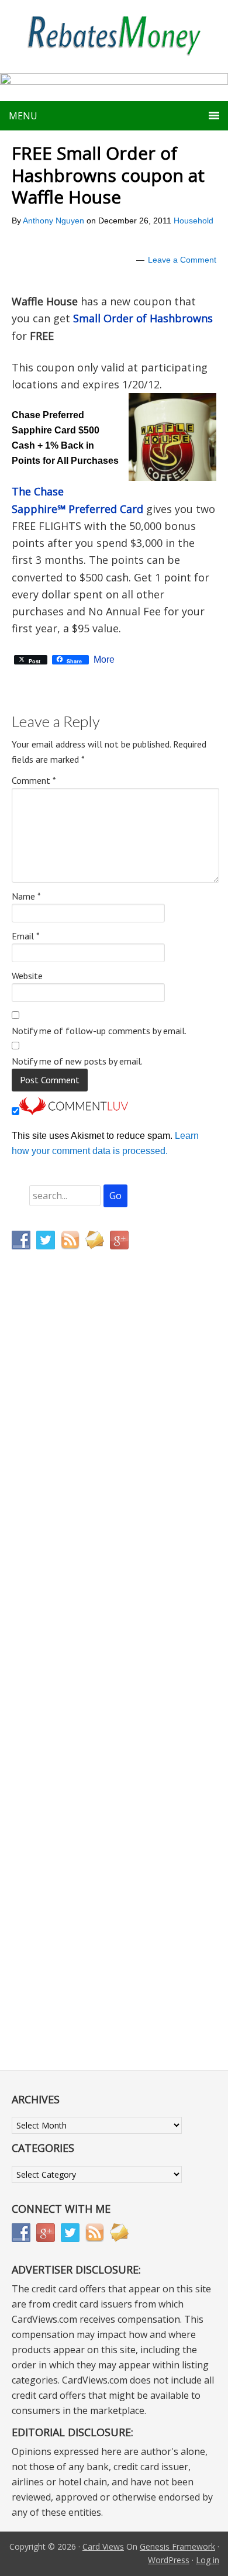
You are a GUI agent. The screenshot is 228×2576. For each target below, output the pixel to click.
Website (27, 976)
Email (26, 936)
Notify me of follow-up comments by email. (99, 1031)
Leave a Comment (182, 260)
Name (26, 896)
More (104, 660)
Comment (34, 780)
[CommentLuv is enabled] (74, 1112)
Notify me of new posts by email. (77, 1061)
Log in (208, 2560)
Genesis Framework (177, 2546)
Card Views (103, 2546)
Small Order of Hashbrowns (143, 318)
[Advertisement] (67, 1503)
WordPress (169, 2560)
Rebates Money (114, 37)
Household (194, 221)
